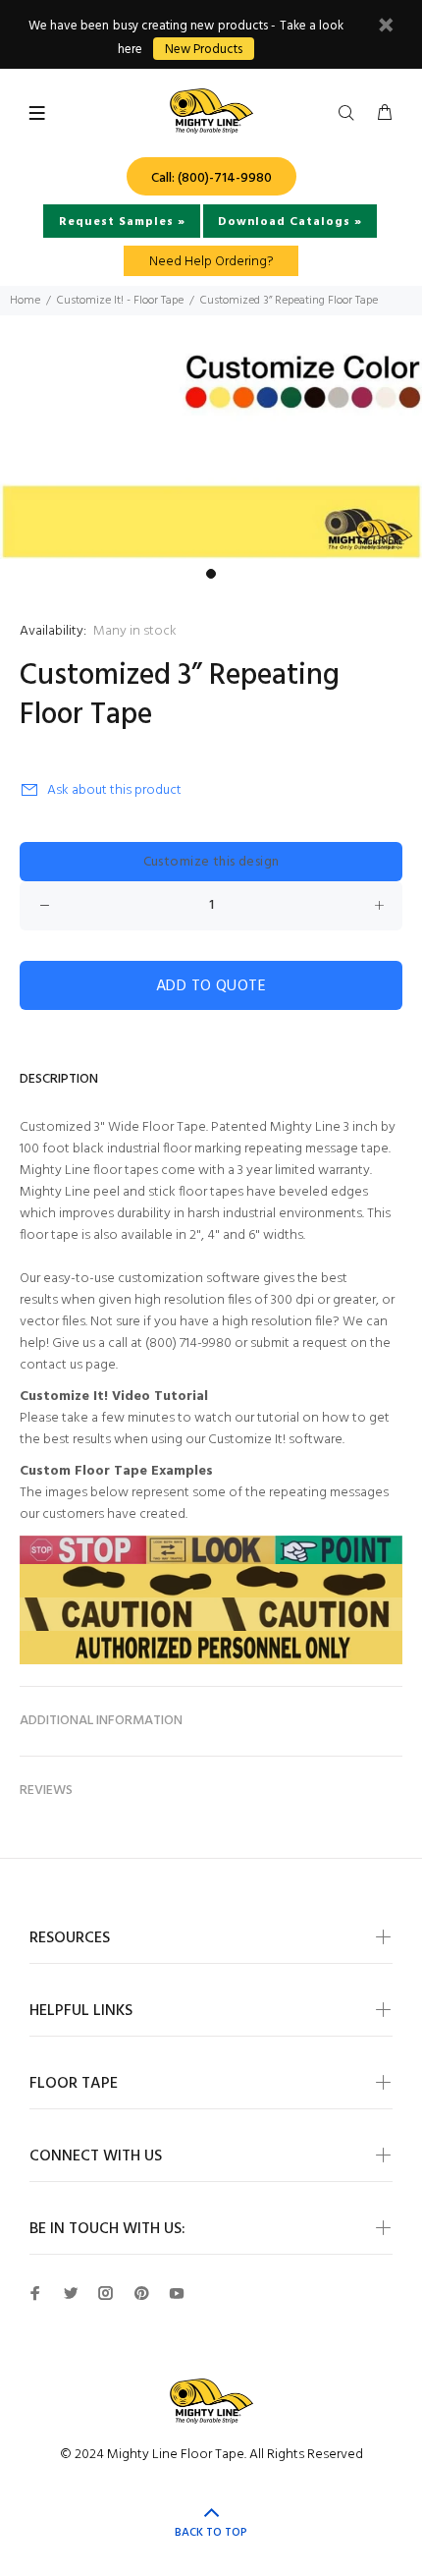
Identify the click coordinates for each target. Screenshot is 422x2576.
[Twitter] (71, 2293)
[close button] (386, 28)
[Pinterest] (141, 2293)
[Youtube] (177, 2293)
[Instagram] (106, 2293)
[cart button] (385, 114)
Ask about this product (114, 790)
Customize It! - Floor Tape (120, 301)
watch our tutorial (247, 1418)
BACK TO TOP (211, 2533)
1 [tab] (211, 574)
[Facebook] (35, 2293)
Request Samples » (122, 222)
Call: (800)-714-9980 (211, 178)
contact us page (68, 1365)
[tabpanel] (211, 453)
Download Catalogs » (290, 222)
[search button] (350, 114)
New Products (204, 50)
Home (25, 301)
